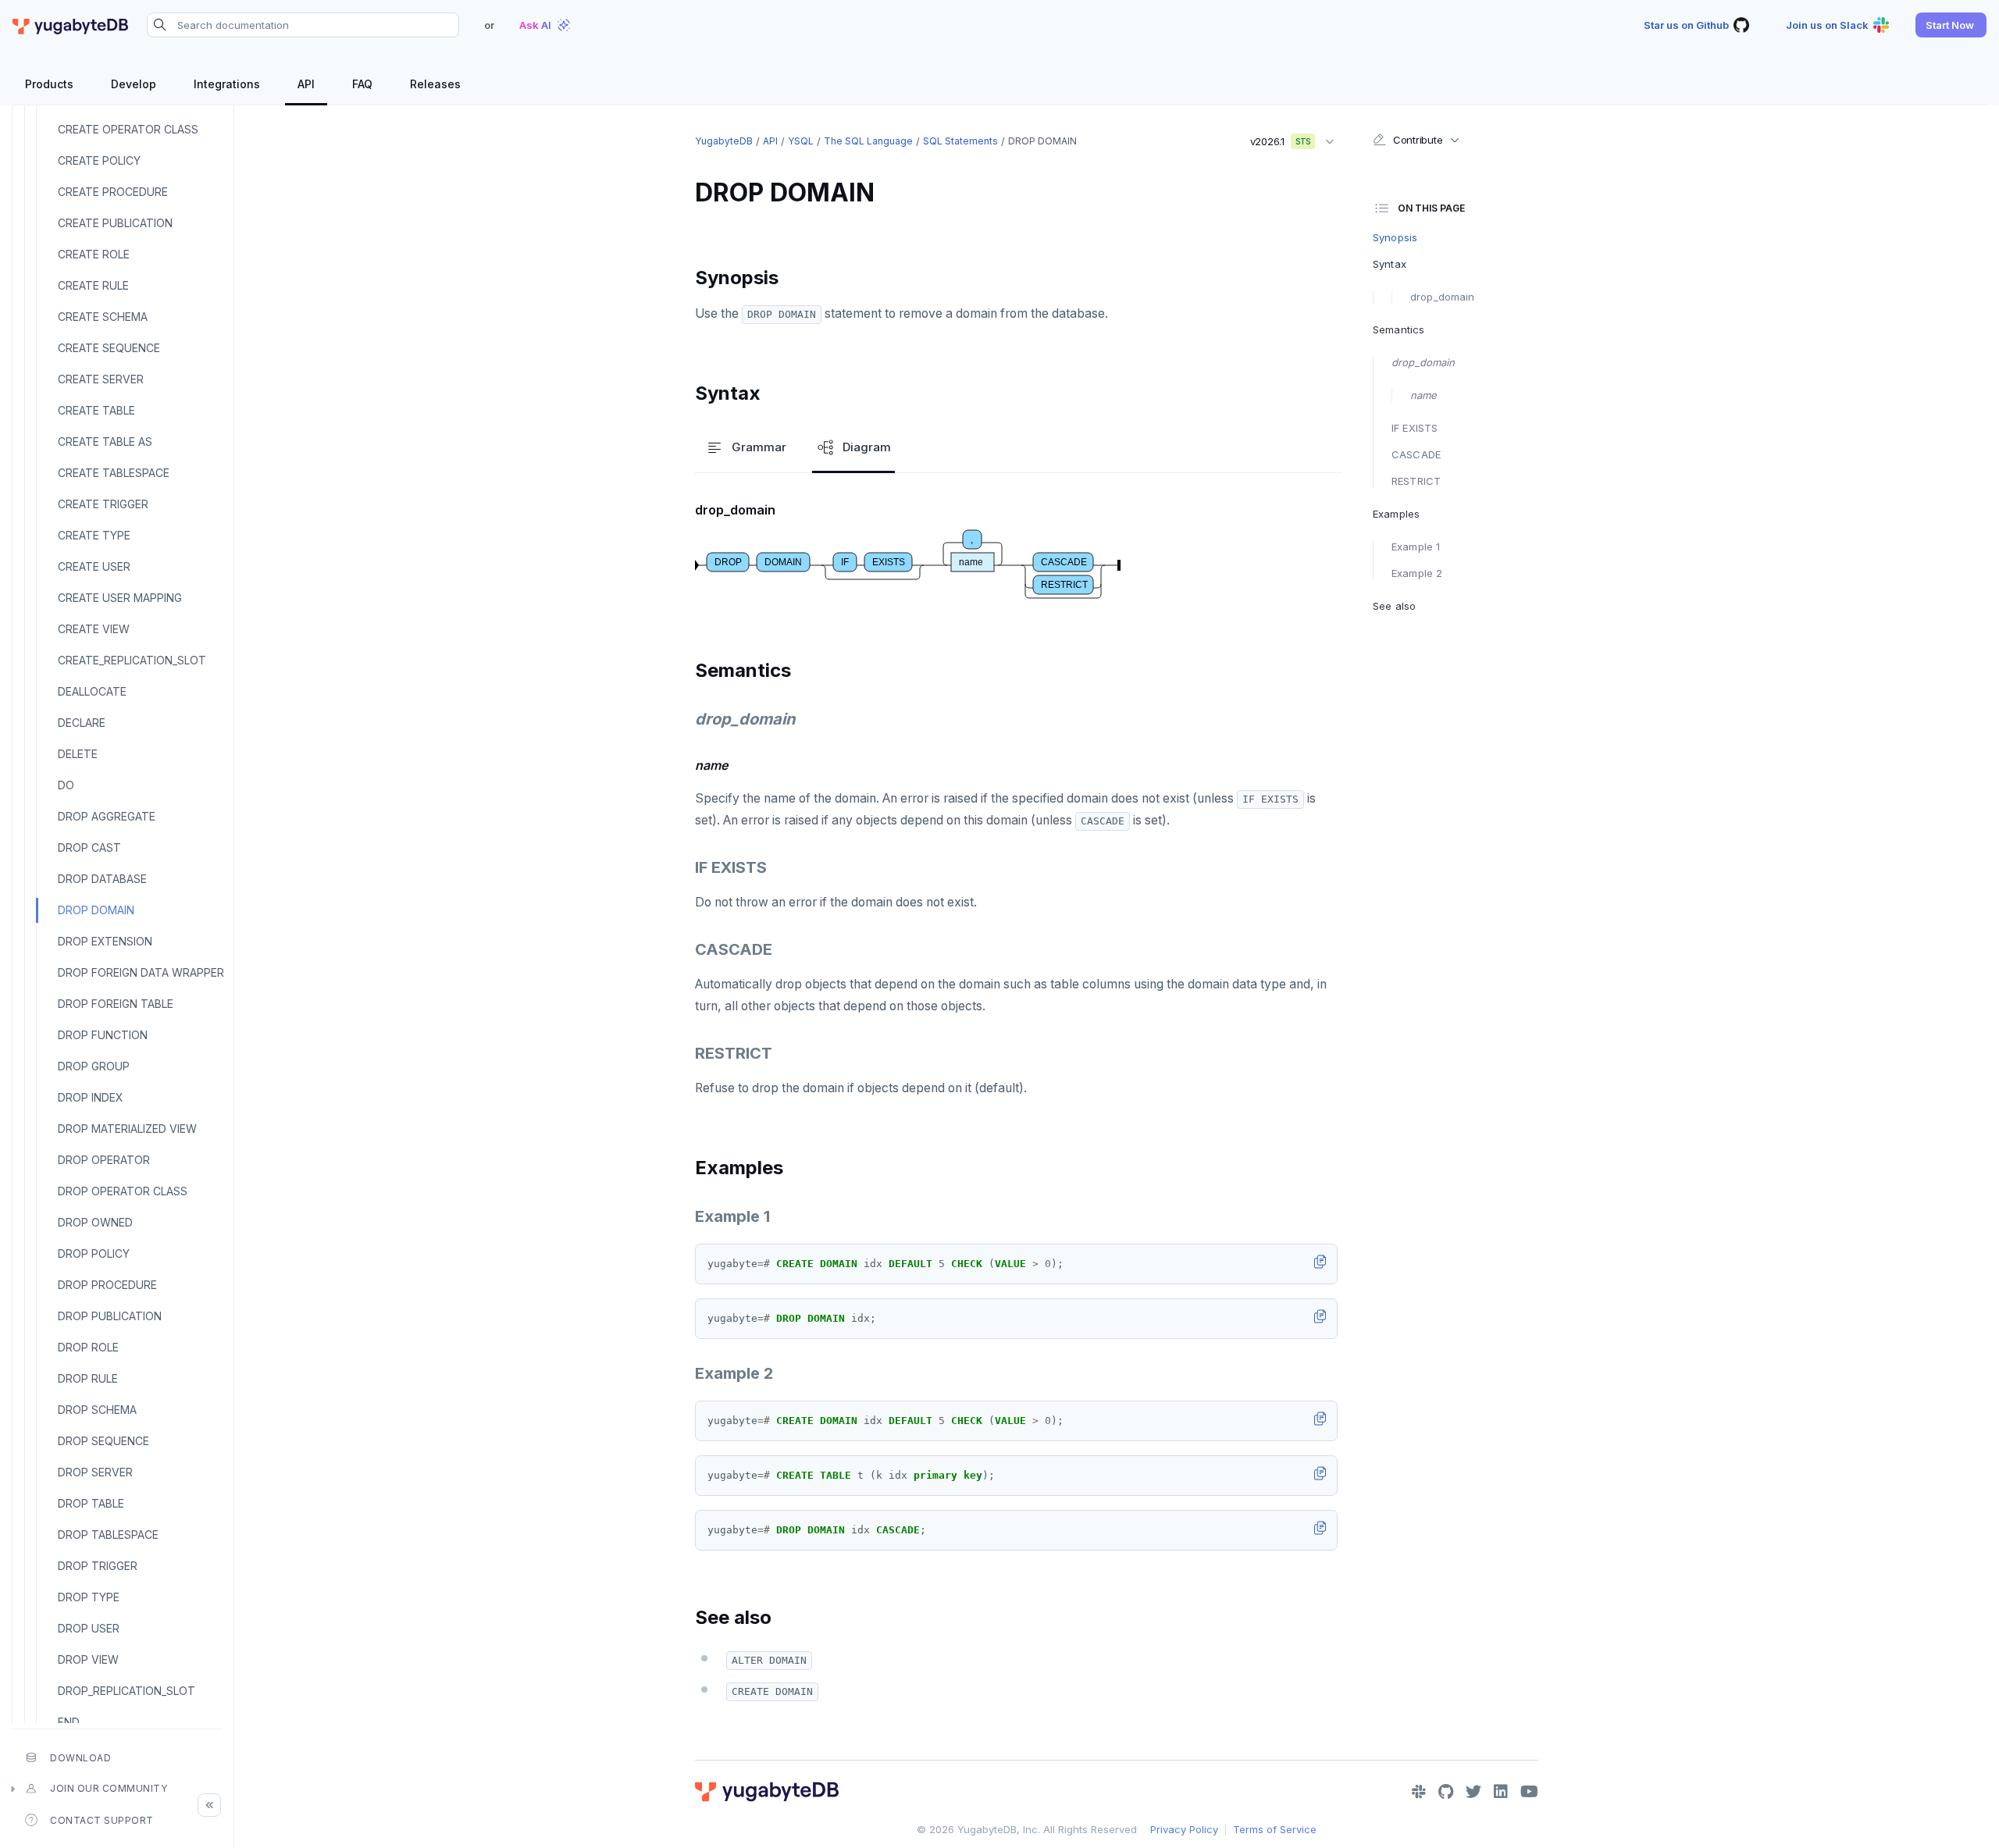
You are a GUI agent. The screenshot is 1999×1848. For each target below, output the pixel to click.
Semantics (1399, 329)
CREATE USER (94, 566)
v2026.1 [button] (1275, 138)
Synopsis (1395, 237)
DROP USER (89, 1628)
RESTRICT (1416, 481)
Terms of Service (1275, 1829)
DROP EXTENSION (105, 941)
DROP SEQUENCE (103, 1441)
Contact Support (102, 1820)
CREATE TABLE (96, 410)
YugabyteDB (724, 141)
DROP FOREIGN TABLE (116, 1004)
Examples (1396, 514)
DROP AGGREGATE (107, 816)
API (770, 141)
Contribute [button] (1418, 140)
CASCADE (1416, 454)
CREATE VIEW (94, 629)
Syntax (1390, 264)
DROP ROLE (88, 1347)
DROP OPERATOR (104, 1160)
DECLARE (82, 723)
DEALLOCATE (92, 691)
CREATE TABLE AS (105, 442)
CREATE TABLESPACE (114, 473)
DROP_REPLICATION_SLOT (126, 1691)
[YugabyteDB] (70, 25)
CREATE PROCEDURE (113, 192)
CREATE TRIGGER (103, 504)
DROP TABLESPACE (108, 1535)
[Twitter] (1473, 1792)
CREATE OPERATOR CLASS (128, 129)
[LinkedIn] (1501, 1792)
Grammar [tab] (759, 447)
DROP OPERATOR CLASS (123, 1191)
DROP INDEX (91, 1097)
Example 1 (1416, 547)
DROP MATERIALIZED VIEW (127, 1129)
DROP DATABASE (102, 879)
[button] (1951, 25)
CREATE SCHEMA (103, 317)
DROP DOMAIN (96, 910)
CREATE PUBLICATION (115, 223)
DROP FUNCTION (103, 1035)
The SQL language (868, 141)
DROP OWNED (95, 1222)
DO (66, 785)
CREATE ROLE (94, 254)
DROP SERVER (95, 1472)
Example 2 (1417, 573)
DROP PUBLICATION (110, 1316)
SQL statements (960, 141)
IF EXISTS (1415, 428)
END (69, 1722)
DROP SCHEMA (97, 1410)
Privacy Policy (1184, 1829)
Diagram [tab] (867, 447)
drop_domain (1442, 297)
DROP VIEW (88, 1659)
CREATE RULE (93, 285)
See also (1394, 606)
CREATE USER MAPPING (120, 598)
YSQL (801, 141)
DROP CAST (89, 847)
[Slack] (1419, 1792)
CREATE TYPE (94, 535)
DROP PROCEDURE (107, 1285)
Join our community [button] (109, 1788)
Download (80, 1758)
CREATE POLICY (99, 160)
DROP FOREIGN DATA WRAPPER (141, 972)
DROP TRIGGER (98, 1566)
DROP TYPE (89, 1597)
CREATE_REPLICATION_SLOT (132, 660)
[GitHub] (1446, 1792)
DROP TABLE (91, 1503)
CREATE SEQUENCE (109, 348)
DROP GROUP (94, 1066)
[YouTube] (1529, 1792)
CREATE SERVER (101, 379)
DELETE (78, 754)
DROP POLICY (94, 1253)
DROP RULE (88, 1378)
